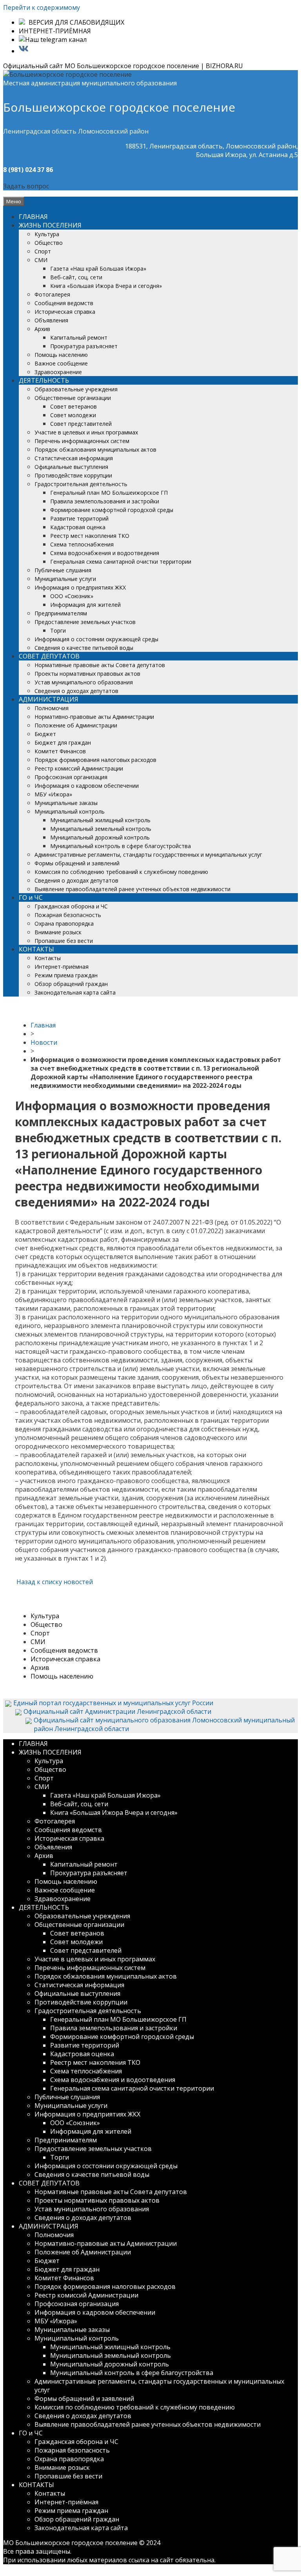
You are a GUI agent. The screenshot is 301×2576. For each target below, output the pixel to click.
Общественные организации (73, 398)
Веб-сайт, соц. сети (76, 277)
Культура (47, 234)
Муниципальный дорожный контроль (100, 837)
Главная (43, 1025)
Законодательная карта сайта (75, 992)
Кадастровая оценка (78, 527)
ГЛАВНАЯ (33, 217)
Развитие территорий (79, 518)
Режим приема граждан (66, 975)
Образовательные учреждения (76, 389)
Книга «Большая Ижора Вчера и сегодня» (106, 286)
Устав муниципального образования (84, 682)
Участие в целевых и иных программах (86, 432)
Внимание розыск (58, 932)
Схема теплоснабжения (82, 544)
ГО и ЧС (31, 897)
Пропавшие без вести (64, 941)
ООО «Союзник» (72, 596)
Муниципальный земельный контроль (101, 829)
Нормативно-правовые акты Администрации (94, 717)
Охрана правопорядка (64, 923)
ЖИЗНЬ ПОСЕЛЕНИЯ (50, 225)
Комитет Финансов (60, 751)
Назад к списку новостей (54, 1582)
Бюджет (45, 734)
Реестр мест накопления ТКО (90, 536)
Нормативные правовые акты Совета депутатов (100, 665)
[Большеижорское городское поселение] (67, 74)
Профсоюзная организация (71, 777)
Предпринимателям (61, 613)
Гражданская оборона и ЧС (71, 906)
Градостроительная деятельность (81, 484)
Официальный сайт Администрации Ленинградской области (117, 1711)
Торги (58, 630)
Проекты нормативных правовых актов (87, 674)
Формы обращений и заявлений (77, 863)
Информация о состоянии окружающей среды (96, 639)
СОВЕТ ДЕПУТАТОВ (49, 656)
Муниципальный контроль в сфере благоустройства (121, 846)
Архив (42, 329)
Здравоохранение (58, 372)
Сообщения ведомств (64, 303)
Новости (44, 1042)
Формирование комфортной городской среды (112, 510)
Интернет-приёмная (62, 967)
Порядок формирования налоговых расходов (95, 760)
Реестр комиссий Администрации (79, 768)
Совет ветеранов (73, 406)
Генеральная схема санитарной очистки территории (121, 562)
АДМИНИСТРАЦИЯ (49, 699)
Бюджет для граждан (63, 743)
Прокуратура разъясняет (84, 346)
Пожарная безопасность (68, 915)
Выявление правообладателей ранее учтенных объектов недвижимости (132, 889)
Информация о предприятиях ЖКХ (80, 587)
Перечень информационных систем (82, 441)
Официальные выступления (71, 467)
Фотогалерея (52, 294)
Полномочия (52, 708)
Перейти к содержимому (42, 7)
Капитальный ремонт (79, 337)
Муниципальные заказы (66, 803)
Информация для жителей (85, 605)
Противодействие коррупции (73, 475)
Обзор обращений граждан (71, 984)
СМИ (41, 260)
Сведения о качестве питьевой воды (84, 648)
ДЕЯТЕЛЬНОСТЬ (44, 380)
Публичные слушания (63, 570)
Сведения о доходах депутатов (76, 691)
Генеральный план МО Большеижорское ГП (109, 493)
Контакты (48, 958)
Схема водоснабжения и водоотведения (105, 553)
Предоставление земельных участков (85, 622)
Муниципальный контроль (70, 811)
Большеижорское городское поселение (119, 107)
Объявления (51, 320)
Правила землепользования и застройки (105, 501)
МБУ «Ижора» (53, 794)
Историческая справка (65, 312)
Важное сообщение (61, 363)
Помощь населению (61, 355)
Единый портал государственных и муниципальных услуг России (113, 1703)
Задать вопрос (26, 186)
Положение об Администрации (76, 725)
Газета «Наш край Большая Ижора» (98, 269)
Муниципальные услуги (65, 579)
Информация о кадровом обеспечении (87, 786)
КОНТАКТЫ (36, 949)
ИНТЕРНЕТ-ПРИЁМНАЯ (55, 31)
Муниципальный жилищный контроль (100, 820)
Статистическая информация (74, 458)
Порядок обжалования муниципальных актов (95, 450)
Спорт (43, 251)
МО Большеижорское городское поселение (70, 2543)
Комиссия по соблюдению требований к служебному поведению (121, 872)
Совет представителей (81, 424)
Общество (49, 243)
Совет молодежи (73, 415)
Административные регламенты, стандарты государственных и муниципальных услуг (148, 855)
